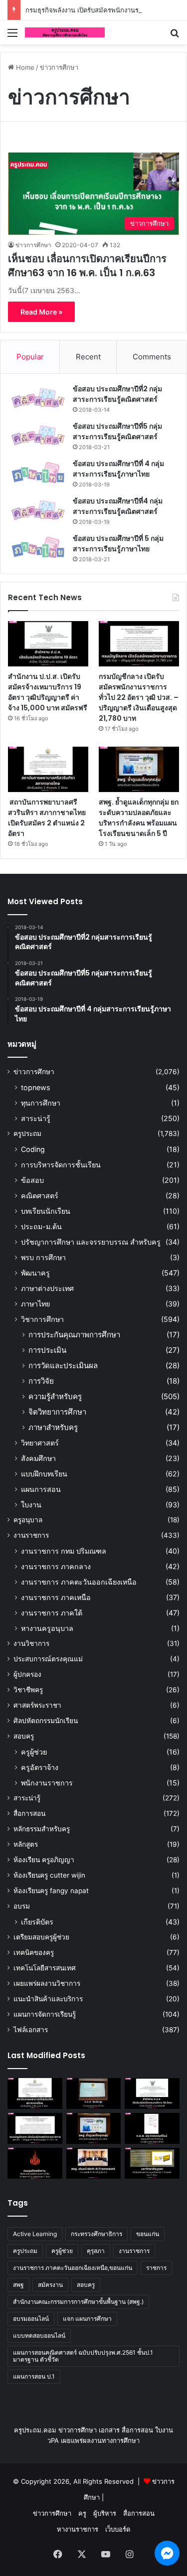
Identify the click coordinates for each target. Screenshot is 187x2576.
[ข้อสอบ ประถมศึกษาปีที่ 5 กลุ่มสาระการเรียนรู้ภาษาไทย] (38, 548)
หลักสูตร (26, 1844)
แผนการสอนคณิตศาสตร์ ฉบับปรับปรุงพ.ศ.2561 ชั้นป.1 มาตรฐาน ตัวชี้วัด (83, 2356)
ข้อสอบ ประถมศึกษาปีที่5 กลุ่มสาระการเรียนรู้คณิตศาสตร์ (117, 431)
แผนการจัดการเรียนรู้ (45, 2014)
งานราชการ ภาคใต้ (52, 1613)
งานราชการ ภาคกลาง (56, 1566)
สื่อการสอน (29, 1813)
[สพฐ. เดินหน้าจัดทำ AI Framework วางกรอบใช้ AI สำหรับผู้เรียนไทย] (94, 2163)
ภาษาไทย (35, 1304)
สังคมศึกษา (38, 1458)
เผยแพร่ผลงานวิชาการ (47, 1983)
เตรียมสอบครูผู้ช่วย (41, 1937)
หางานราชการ (78, 2529)
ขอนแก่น (148, 2234)
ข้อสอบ (32, 1180)
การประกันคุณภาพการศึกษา (74, 1335)
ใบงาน (31, 1505)
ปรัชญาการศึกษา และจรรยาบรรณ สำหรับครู (91, 1242)
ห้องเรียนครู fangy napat (51, 1891)
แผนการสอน (41, 1489)
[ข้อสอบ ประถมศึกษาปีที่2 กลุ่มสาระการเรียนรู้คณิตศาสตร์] (38, 398)
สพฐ (18, 2285)
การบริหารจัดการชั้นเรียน (61, 1165)
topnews (35, 1087)
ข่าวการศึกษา (33, 245)
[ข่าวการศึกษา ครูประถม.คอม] (65, 32)
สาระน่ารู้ (36, 1118)
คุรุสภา (96, 2251)
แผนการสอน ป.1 (34, 2376)
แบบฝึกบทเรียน (44, 1474)
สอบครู (24, 1736)
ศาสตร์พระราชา (37, 1705)
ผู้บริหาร (105, 2513)
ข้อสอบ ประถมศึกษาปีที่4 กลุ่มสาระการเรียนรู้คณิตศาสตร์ (118, 506)
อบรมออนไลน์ (31, 2319)
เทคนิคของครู (34, 1952)
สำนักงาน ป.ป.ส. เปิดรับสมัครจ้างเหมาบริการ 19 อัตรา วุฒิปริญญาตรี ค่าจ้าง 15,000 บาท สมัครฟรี (48, 692)
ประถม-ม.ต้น (41, 1226)
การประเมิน (47, 1350)
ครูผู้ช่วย (34, 1752)
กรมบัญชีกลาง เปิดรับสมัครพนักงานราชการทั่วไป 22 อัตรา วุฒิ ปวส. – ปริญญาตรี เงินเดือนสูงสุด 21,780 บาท (139, 697)
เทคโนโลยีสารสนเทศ (45, 1968)
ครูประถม (27, 1133)
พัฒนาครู (35, 1273)
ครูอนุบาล (28, 1520)
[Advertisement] (93, 143)
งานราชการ (31, 1535)
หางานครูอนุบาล (47, 1628)
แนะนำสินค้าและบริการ (48, 1999)
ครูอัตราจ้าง (40, 1767)
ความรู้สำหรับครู (55, 1396)
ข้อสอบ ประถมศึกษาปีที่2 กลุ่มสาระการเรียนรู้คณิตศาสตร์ (117, 394)
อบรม (22, 1906)
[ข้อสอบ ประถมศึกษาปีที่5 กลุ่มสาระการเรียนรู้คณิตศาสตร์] (38, 435)
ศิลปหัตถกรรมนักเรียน (46, 1721)
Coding (33, 1149)
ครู (82, 2513)
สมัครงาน (50, 2285)
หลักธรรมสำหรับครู (42, 1829)
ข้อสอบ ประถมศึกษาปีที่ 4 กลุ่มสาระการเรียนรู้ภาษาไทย (118, 469)
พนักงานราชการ (47, 1783)
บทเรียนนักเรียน (46, 1211)
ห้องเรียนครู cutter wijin (49, 1875)
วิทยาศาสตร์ (40, 1443)
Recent (88, 357)
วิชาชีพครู (28, 1690)
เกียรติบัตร (37, 1922)
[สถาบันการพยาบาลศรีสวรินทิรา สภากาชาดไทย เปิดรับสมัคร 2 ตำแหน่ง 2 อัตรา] (48, 769)
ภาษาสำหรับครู (53, 1427)
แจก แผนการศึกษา (87, 2319)
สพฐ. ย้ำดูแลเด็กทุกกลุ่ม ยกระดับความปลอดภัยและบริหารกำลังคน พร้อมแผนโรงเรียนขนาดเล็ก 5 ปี (139, 818)
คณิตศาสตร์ (40, 1196)
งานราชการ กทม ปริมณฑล (64, 1551)
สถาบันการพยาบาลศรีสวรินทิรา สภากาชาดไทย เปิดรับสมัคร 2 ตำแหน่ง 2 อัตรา (47, 818)
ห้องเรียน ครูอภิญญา (44, 1860)
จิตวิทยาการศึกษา (57, 1412)
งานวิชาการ (31, 1643)
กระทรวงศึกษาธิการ (96, 2234)
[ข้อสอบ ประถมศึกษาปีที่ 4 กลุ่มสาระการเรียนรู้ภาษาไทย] (38, 473)
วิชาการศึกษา (42, 1319)
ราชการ (156, 2268)
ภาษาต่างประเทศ (47, 1288)
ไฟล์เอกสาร (31, 2030)
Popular (30, 357)
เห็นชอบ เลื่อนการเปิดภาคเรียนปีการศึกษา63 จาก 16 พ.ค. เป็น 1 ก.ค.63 (87, 266)
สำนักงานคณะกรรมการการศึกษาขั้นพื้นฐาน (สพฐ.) (78, 2302)
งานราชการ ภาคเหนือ (56, 1597)
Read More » (41, 312)
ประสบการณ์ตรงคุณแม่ (48, 1659)
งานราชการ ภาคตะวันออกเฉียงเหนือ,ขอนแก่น (73, 2268)
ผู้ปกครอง (27, 1674)
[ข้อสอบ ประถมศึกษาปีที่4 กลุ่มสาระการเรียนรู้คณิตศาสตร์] (38, 510)
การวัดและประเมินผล (63, 1366)
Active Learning (35, 2234)
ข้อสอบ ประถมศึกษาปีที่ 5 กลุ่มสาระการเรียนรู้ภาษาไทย (118, 544)
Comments (152, 357)
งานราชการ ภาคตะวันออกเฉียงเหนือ (79, 1582)
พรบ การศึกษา (43, 1257)
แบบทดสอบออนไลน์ (39, 2335)
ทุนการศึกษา (41, 1103)
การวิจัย (41, 1381)
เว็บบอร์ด (118, 2529)
